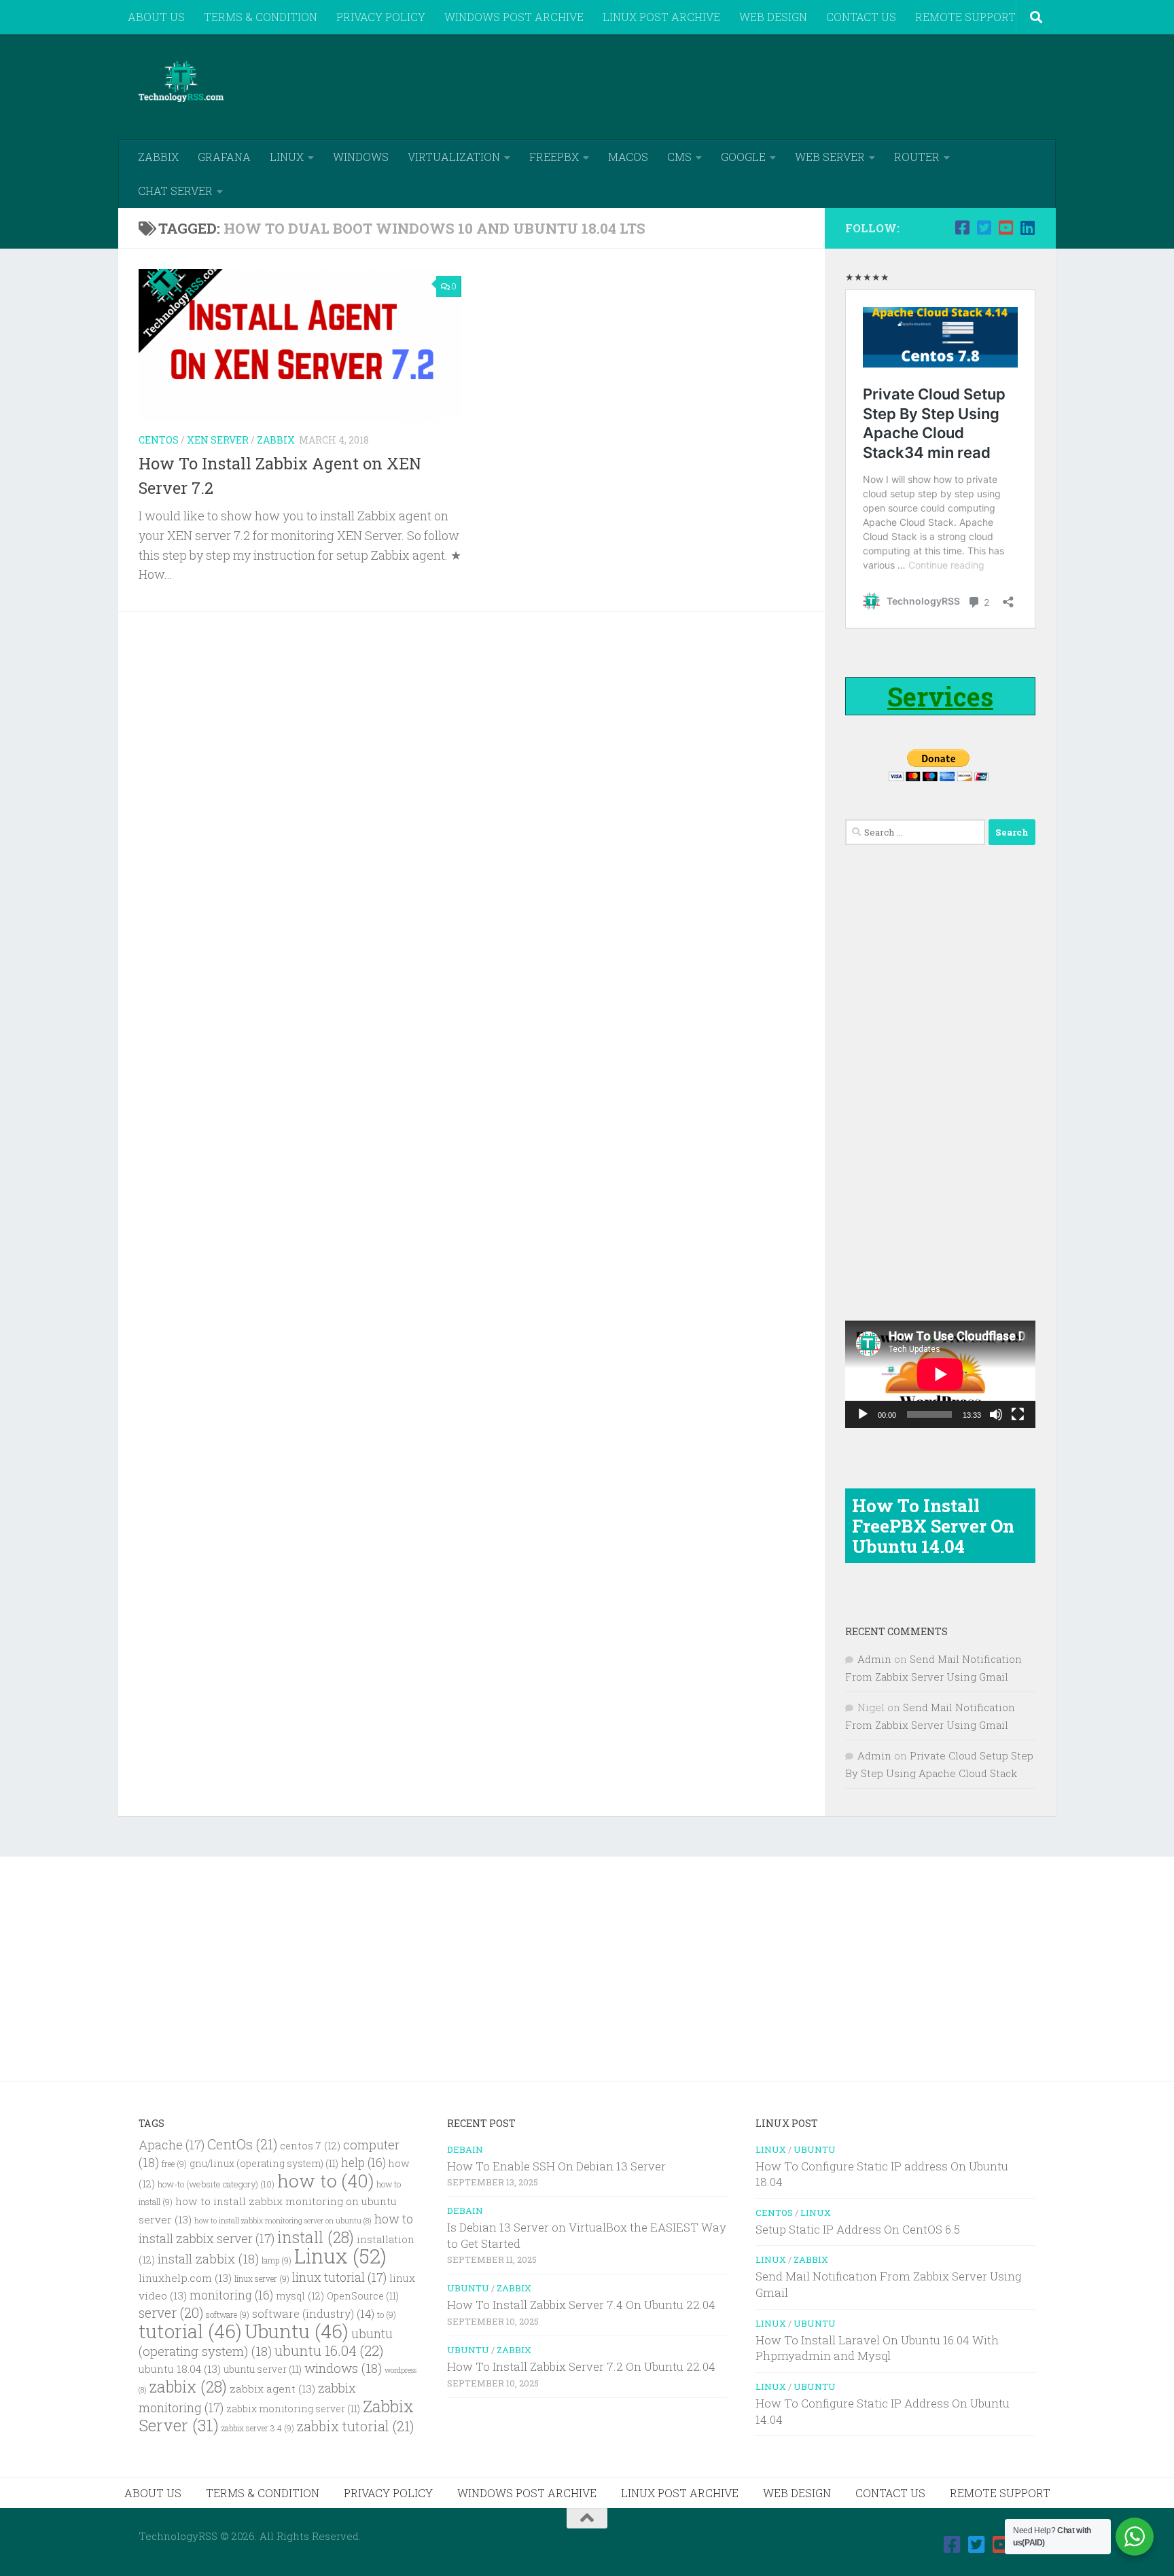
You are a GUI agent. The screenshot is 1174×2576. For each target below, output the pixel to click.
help (363, 2163)
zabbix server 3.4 (258, 2428)
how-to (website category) (216, 2184)
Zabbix (276, 440)
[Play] (863, 1414)
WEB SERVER (830, 157)
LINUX (287, 157)
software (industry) (313, 2313)
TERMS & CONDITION (261, 17)
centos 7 (310, 2146)
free (174, 2164)
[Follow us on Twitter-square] (984, 228)
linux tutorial (339, 2277)
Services (940, 696)
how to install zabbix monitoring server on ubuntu (283, 2221)
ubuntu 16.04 (329, 2350)
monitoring (231, 2295)
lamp (277, 2260)
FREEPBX (554, 157)
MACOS (628, 157)
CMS (679, 157)
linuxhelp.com (185, 2278)
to (387, 2315)
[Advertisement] (788, 85)
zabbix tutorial (355, 2426)
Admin (874, 1659)
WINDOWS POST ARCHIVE (514, 17)
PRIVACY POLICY (381, 17)
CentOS (159, 440)
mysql (300, 2296)
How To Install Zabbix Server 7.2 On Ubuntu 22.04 (581, 2366)
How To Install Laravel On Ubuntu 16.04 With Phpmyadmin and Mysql (877, 2348)
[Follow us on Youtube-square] (1006, 228)
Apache (172, 2145)
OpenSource (363, 2296)
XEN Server (218, 440)
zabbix (188, 2386)
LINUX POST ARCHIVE (661, 17)
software (228, 2315)
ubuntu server (263, 2369)
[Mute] (996, 1414)
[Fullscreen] (1018, 1414)
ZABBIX (158, 157)
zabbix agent (272, 2389)
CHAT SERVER (175, 191)
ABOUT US (156, 17)
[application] (940, 1374)
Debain (465, 2149)
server (171, 2312)
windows (343, 2368)
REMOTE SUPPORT (965, 17)
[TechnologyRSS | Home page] (181, 82)
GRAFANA (224, 157)
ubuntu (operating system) (266, 2342)
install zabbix (208, 2258)
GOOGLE (743, 157)
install (316, 2237)
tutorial (190, 2331)
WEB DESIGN (773, 17)
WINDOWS (361, 157)
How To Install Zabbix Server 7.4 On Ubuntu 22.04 (581, 2305)
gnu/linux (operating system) (264, 2164)
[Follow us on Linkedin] (1027, 228)
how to (325, 2180)
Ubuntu (297, 2331)
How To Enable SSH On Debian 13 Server (556, 2166)
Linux (340, 2256)
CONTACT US (861, 17)
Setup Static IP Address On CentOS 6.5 (858, 2229)
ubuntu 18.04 (180, 2369)
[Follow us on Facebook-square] (962, 228)
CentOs (242, 2144)
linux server (262, 2279)
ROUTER (917, 157)
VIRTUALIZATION (454, 157)
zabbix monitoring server (293, 2409)
